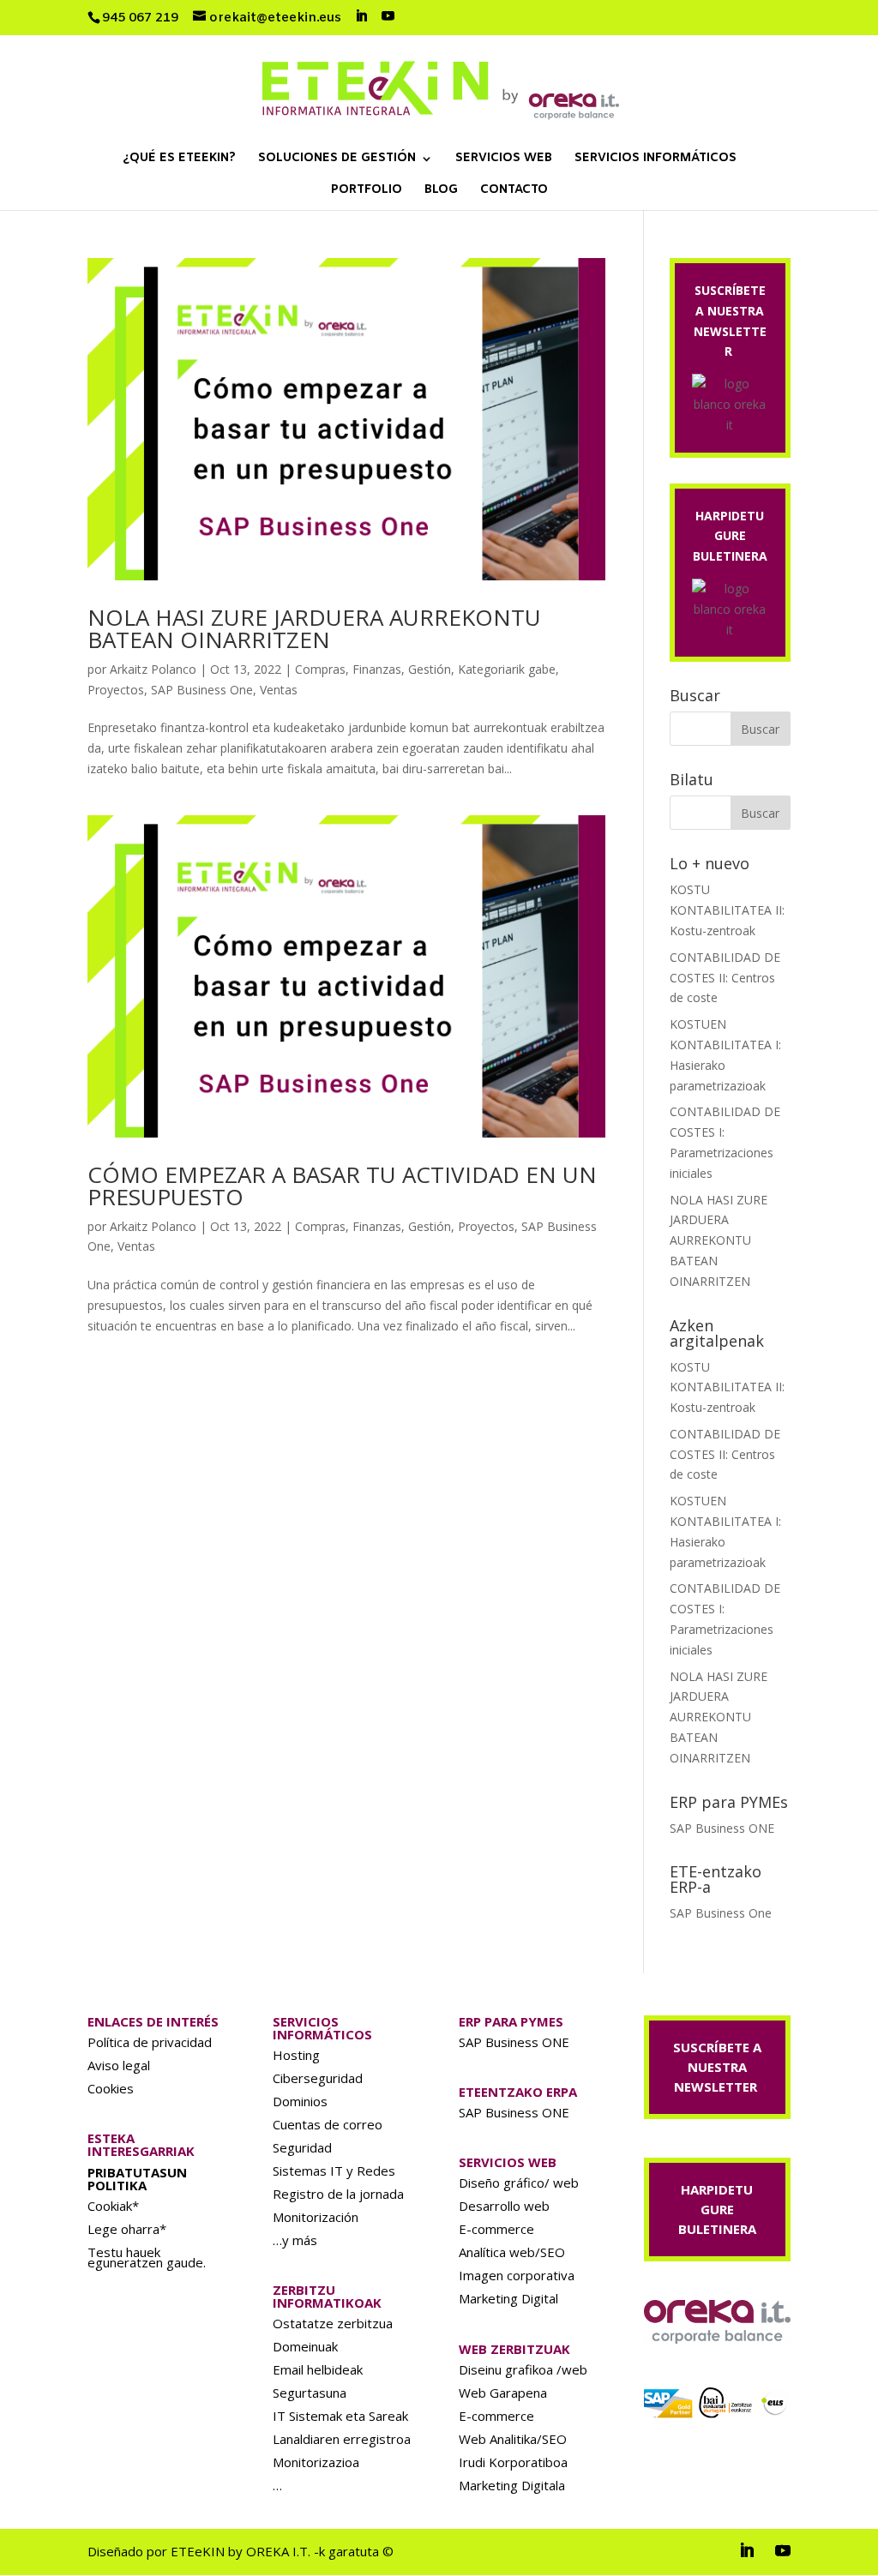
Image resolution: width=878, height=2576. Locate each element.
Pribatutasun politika (137, 2179)
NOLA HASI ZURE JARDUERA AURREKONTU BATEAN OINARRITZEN (314, 628)
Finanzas (377, 669)
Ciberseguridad (318, 2078)
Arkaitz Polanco (153, 669)
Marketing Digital (508, 2298)
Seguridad (302, 2147)
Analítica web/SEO (512, 2252)
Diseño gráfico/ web (519, 2183)
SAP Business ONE (722, 1828)
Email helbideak (318, 2369)
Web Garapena (503, 2393)
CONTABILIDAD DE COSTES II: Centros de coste (725, 978)
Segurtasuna (310, 2393)
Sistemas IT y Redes (334, 2171)
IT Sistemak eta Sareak (340, 2416)
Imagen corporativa (517, 2275)
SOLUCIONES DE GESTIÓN (337, 159)
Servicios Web (504, 159)
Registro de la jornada (338, 2194)
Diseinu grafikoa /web (523, 2369)
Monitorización (316, 2217)
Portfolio (367, 191)
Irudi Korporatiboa (513, 2462)
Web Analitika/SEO (513, 2439)
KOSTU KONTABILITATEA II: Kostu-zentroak (727, 910)
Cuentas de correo (328, 2124)
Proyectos (116, 690)
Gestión (430, 669)
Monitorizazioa (316, 2462)
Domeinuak (305, 2346)
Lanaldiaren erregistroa (342, 2439)
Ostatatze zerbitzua (333, 2323)
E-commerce (496, 2229)
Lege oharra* (127, 2229)
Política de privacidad (150, 2042)
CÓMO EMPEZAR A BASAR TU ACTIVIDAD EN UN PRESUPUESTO (342, 1186)
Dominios (300, 2101)
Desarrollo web (504, 2206)
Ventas (279, 690)
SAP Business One (202, 690)
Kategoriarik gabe (507, 669)
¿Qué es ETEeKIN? (179, 159)
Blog (441, 191)
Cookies (111, 2088)
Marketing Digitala (512, 2485)
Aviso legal (119, 2065)
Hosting (296, 2055)
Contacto (514, 191)
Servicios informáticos (655, 159)
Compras (320, 669)
